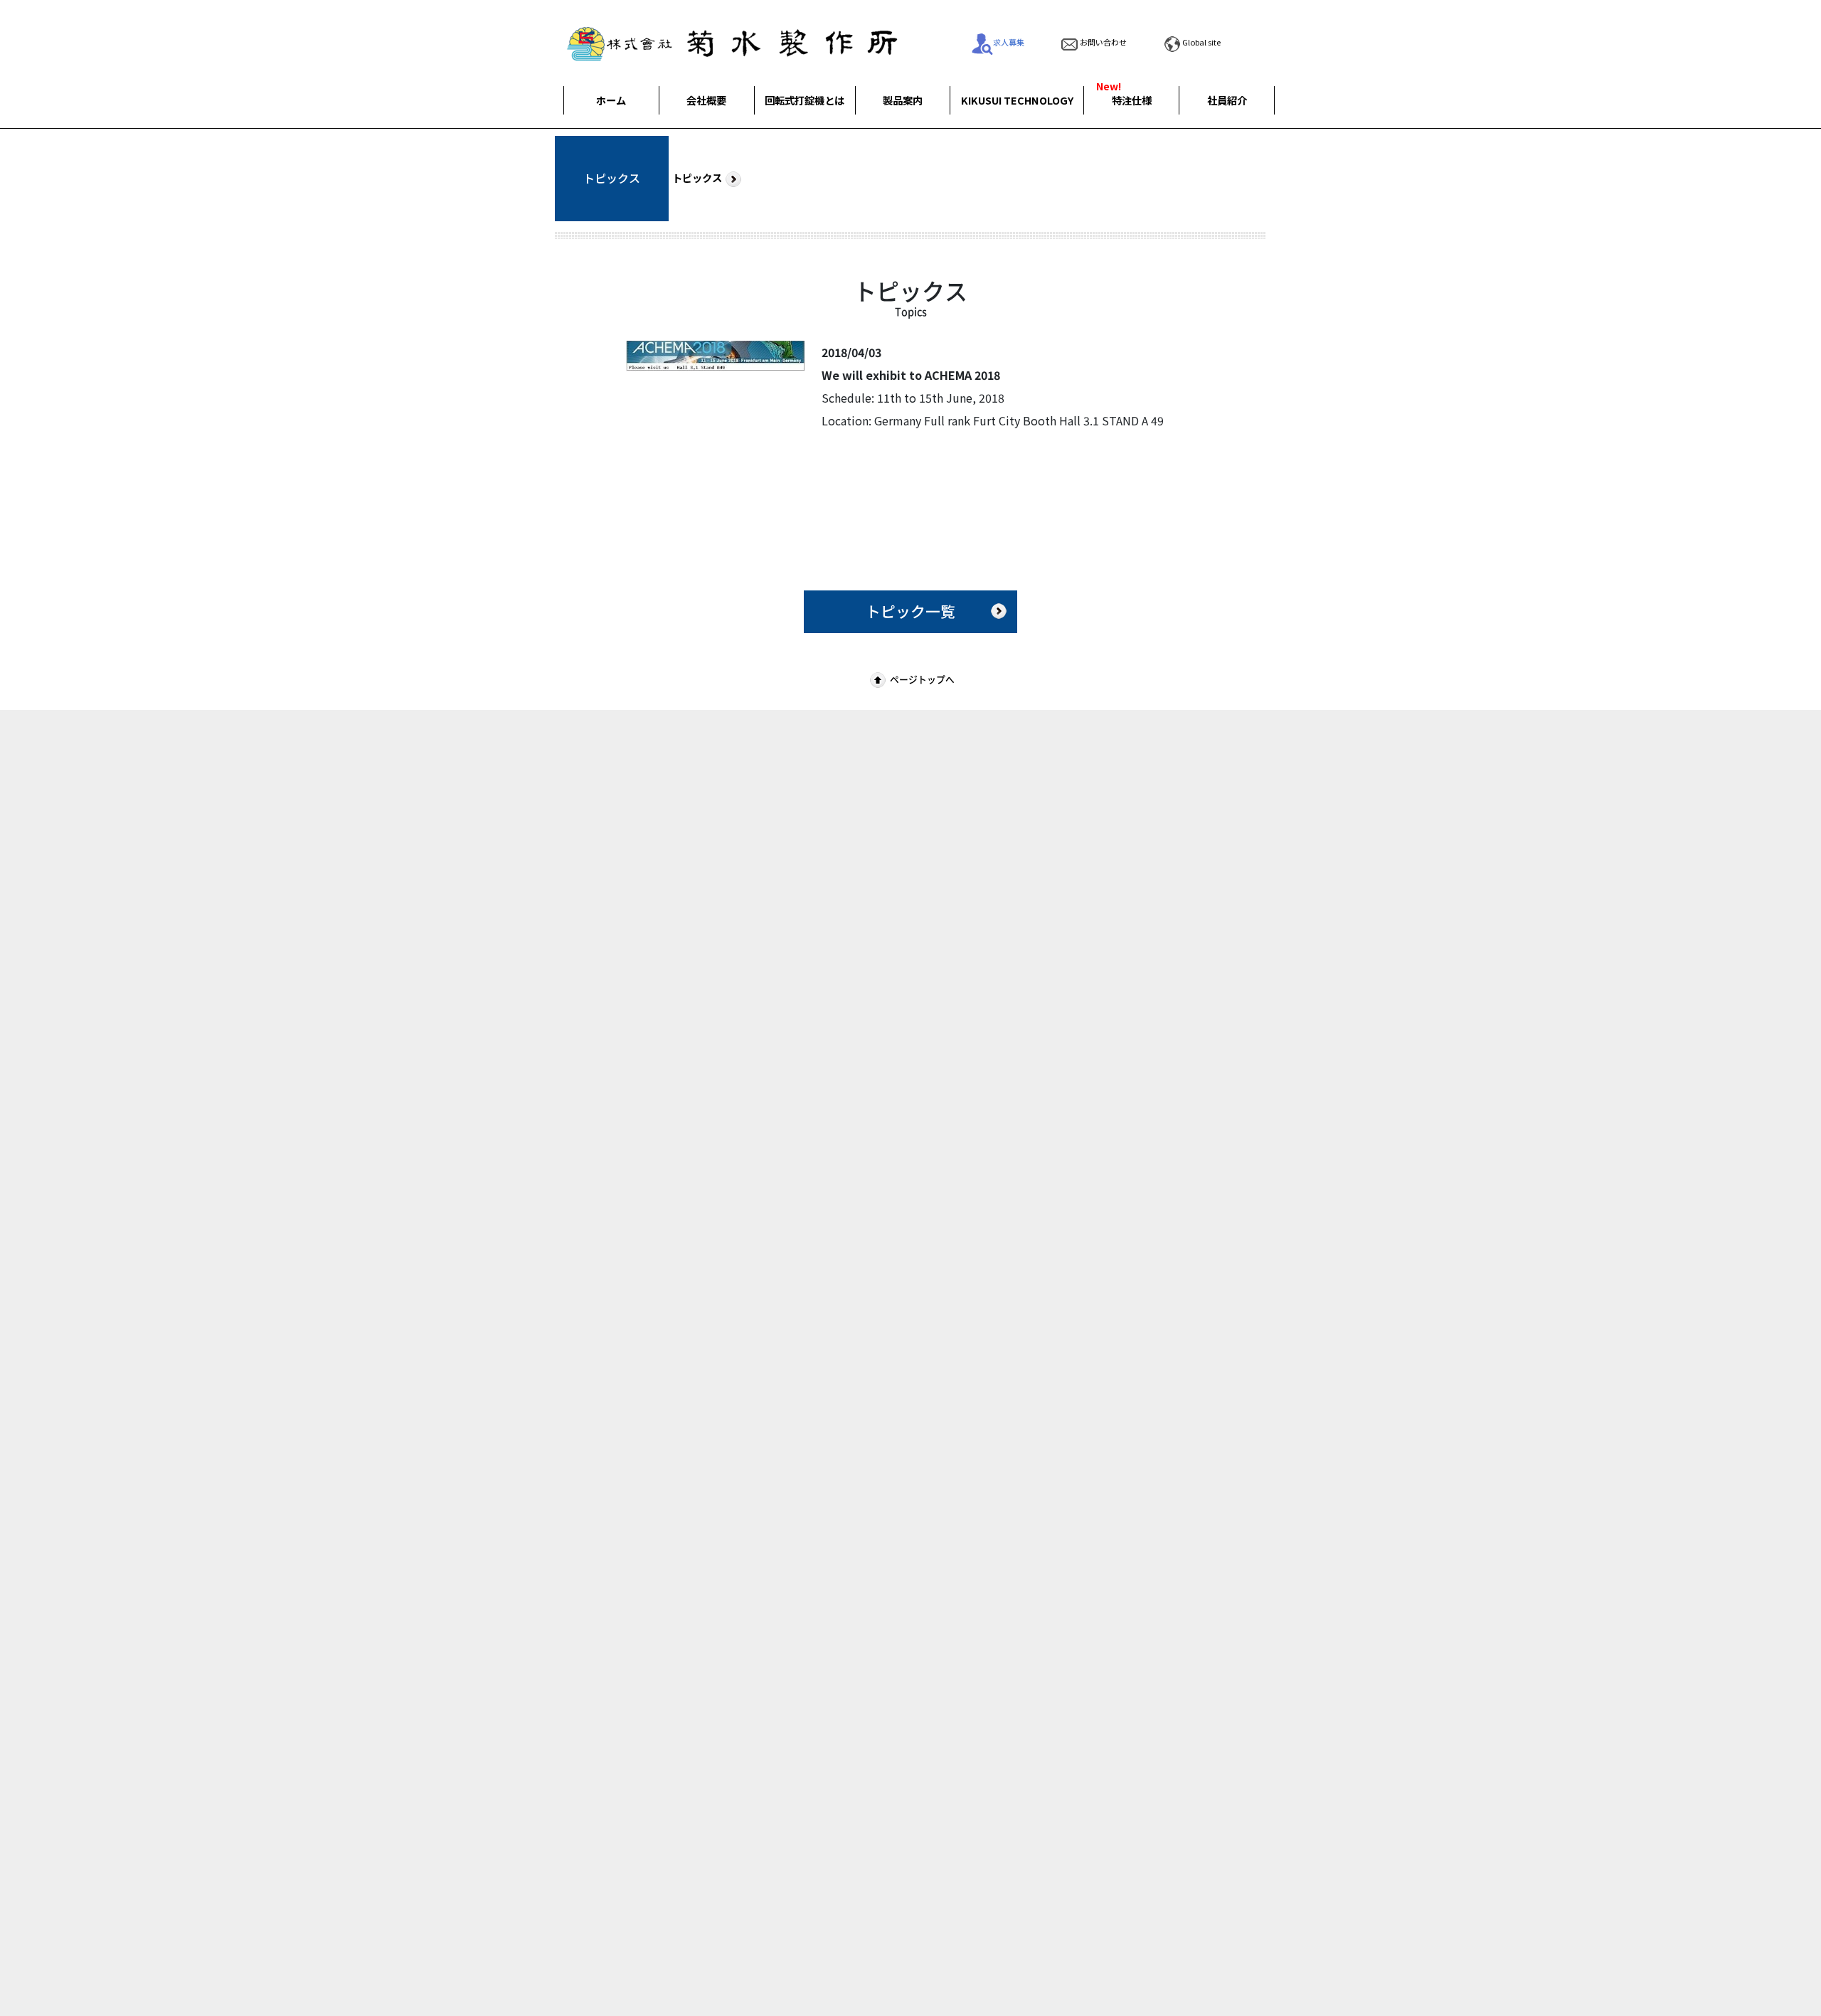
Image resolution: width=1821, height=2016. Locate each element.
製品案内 (903, 100)
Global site (1201, 42)
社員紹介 (1227, 100)
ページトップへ (922, 679)
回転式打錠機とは (805, 100)
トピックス (697, 177)
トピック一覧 (910, 611)
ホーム (611, 100)
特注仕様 (1132, 100)
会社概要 (706, 100)
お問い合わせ (1103, 42)
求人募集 (1009, 42)
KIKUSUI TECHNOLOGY (1017, 100)
